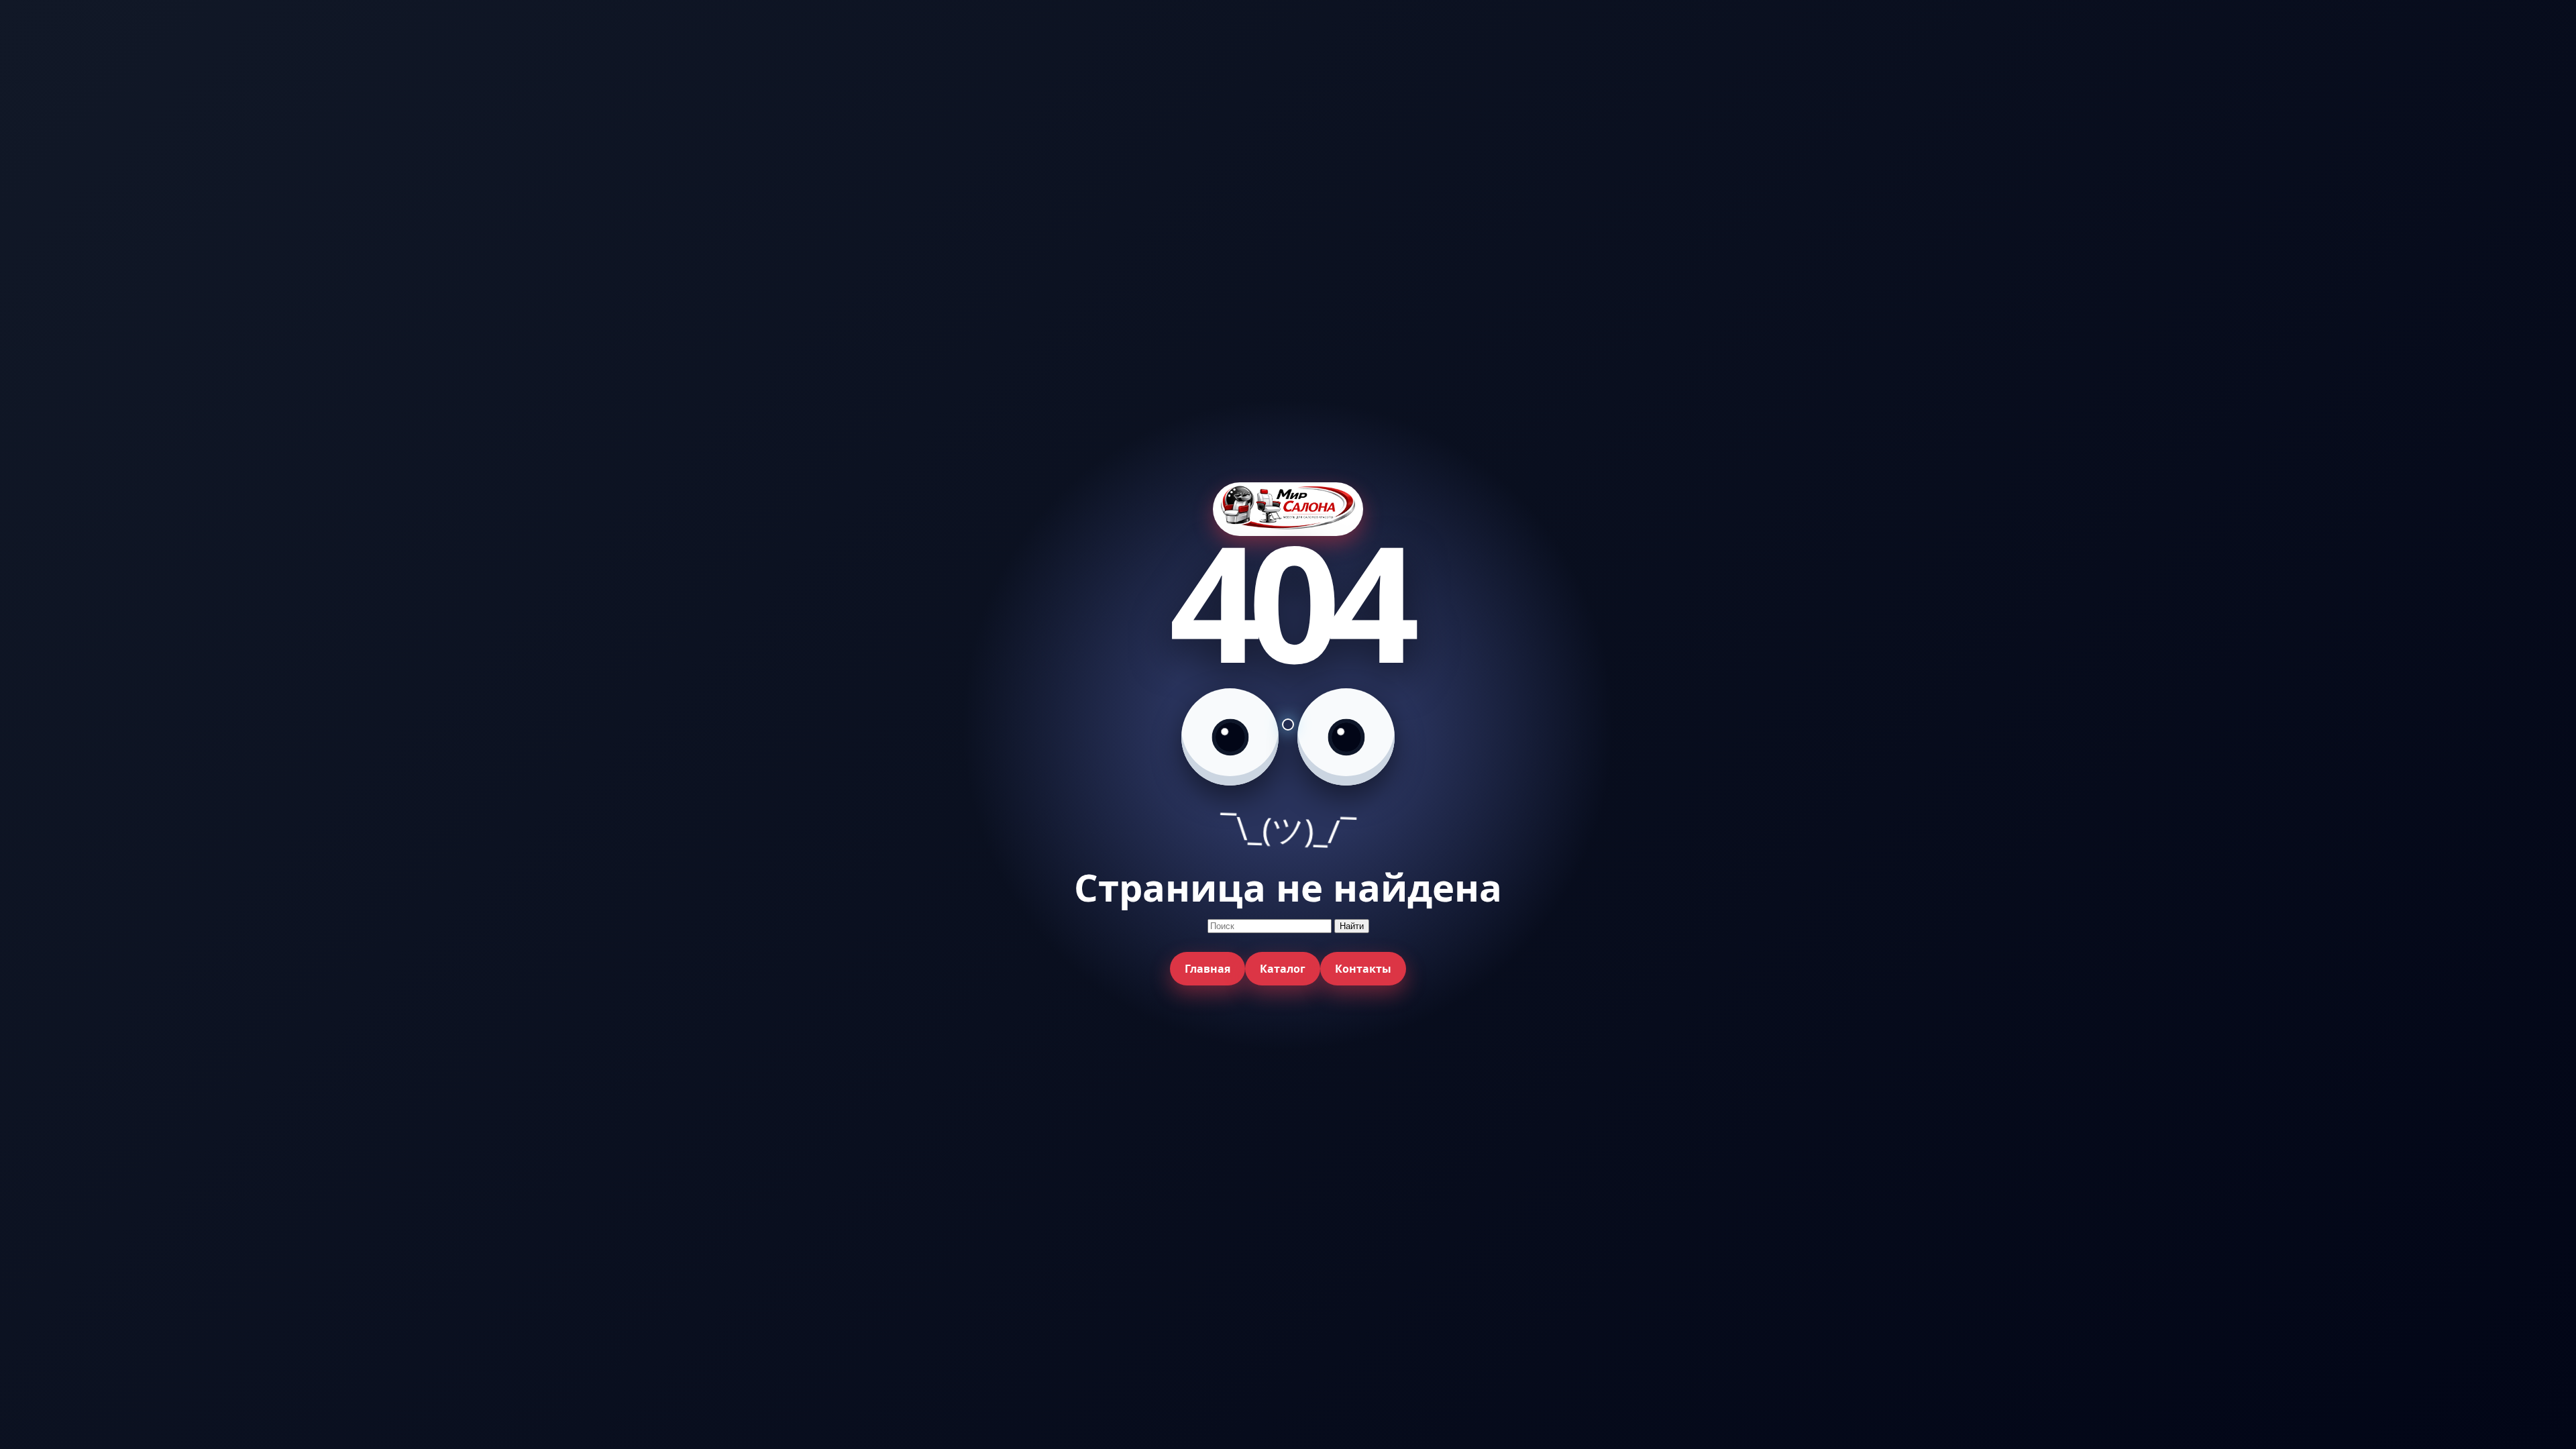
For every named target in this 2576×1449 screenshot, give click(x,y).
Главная (1207, 969)
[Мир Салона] (1288, 509)
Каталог (1283, 969)
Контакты (1363, 969)
